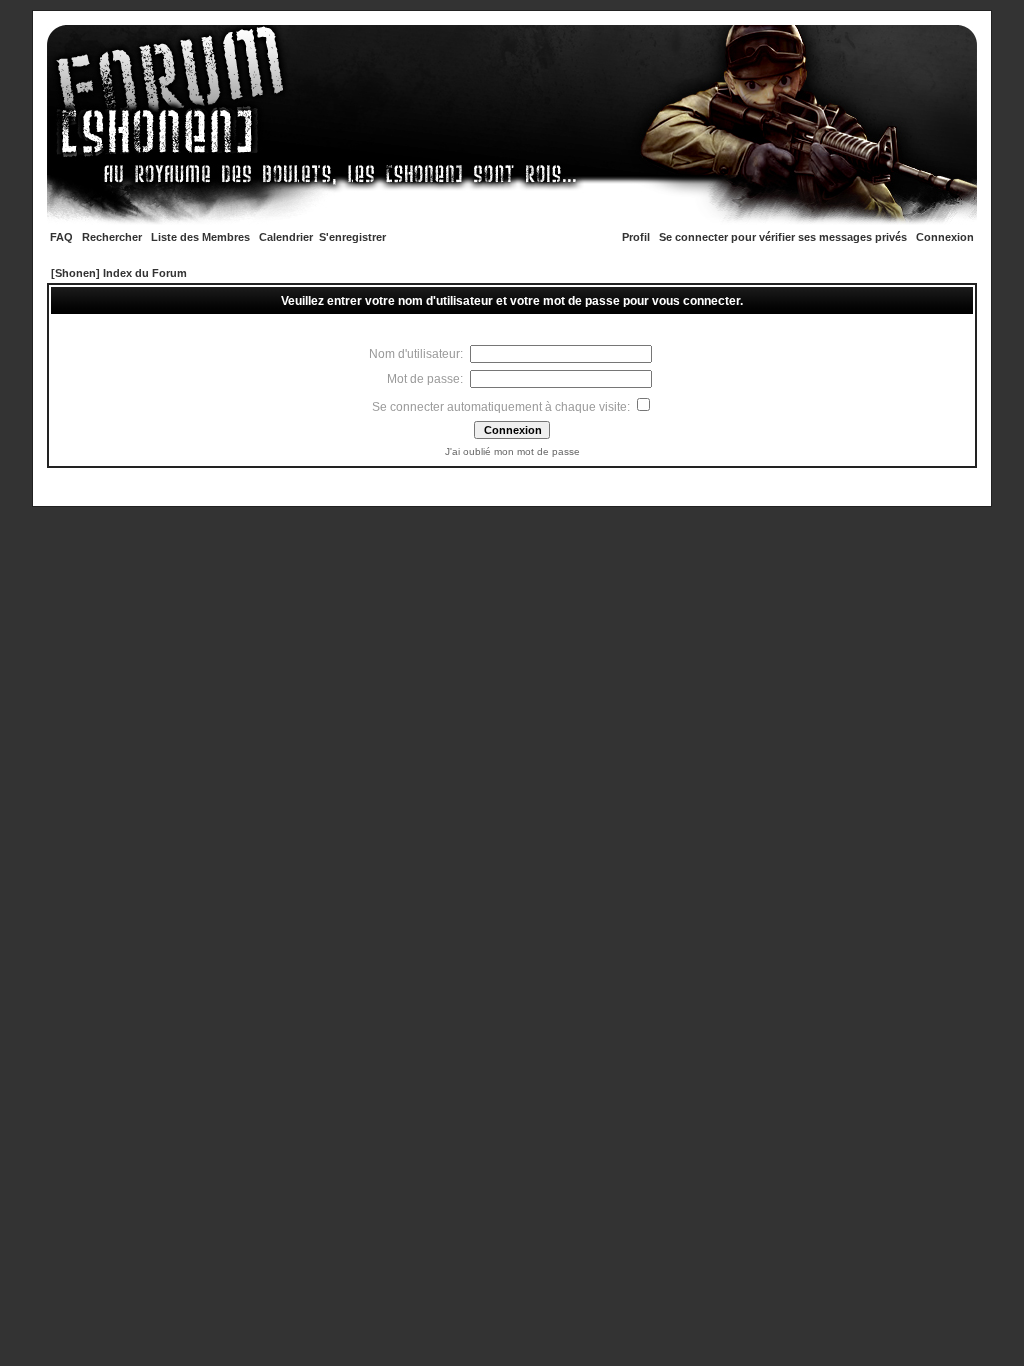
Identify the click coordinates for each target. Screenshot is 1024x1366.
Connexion (945, 237)
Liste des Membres (200, 237)
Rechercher (112, 237)
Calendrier (286, 237)
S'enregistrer (352, 237)
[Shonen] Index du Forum (119, 273)
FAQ (61, 237)
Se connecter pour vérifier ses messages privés (783, 237)
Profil (636, 237)
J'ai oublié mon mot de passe (512, 451)
